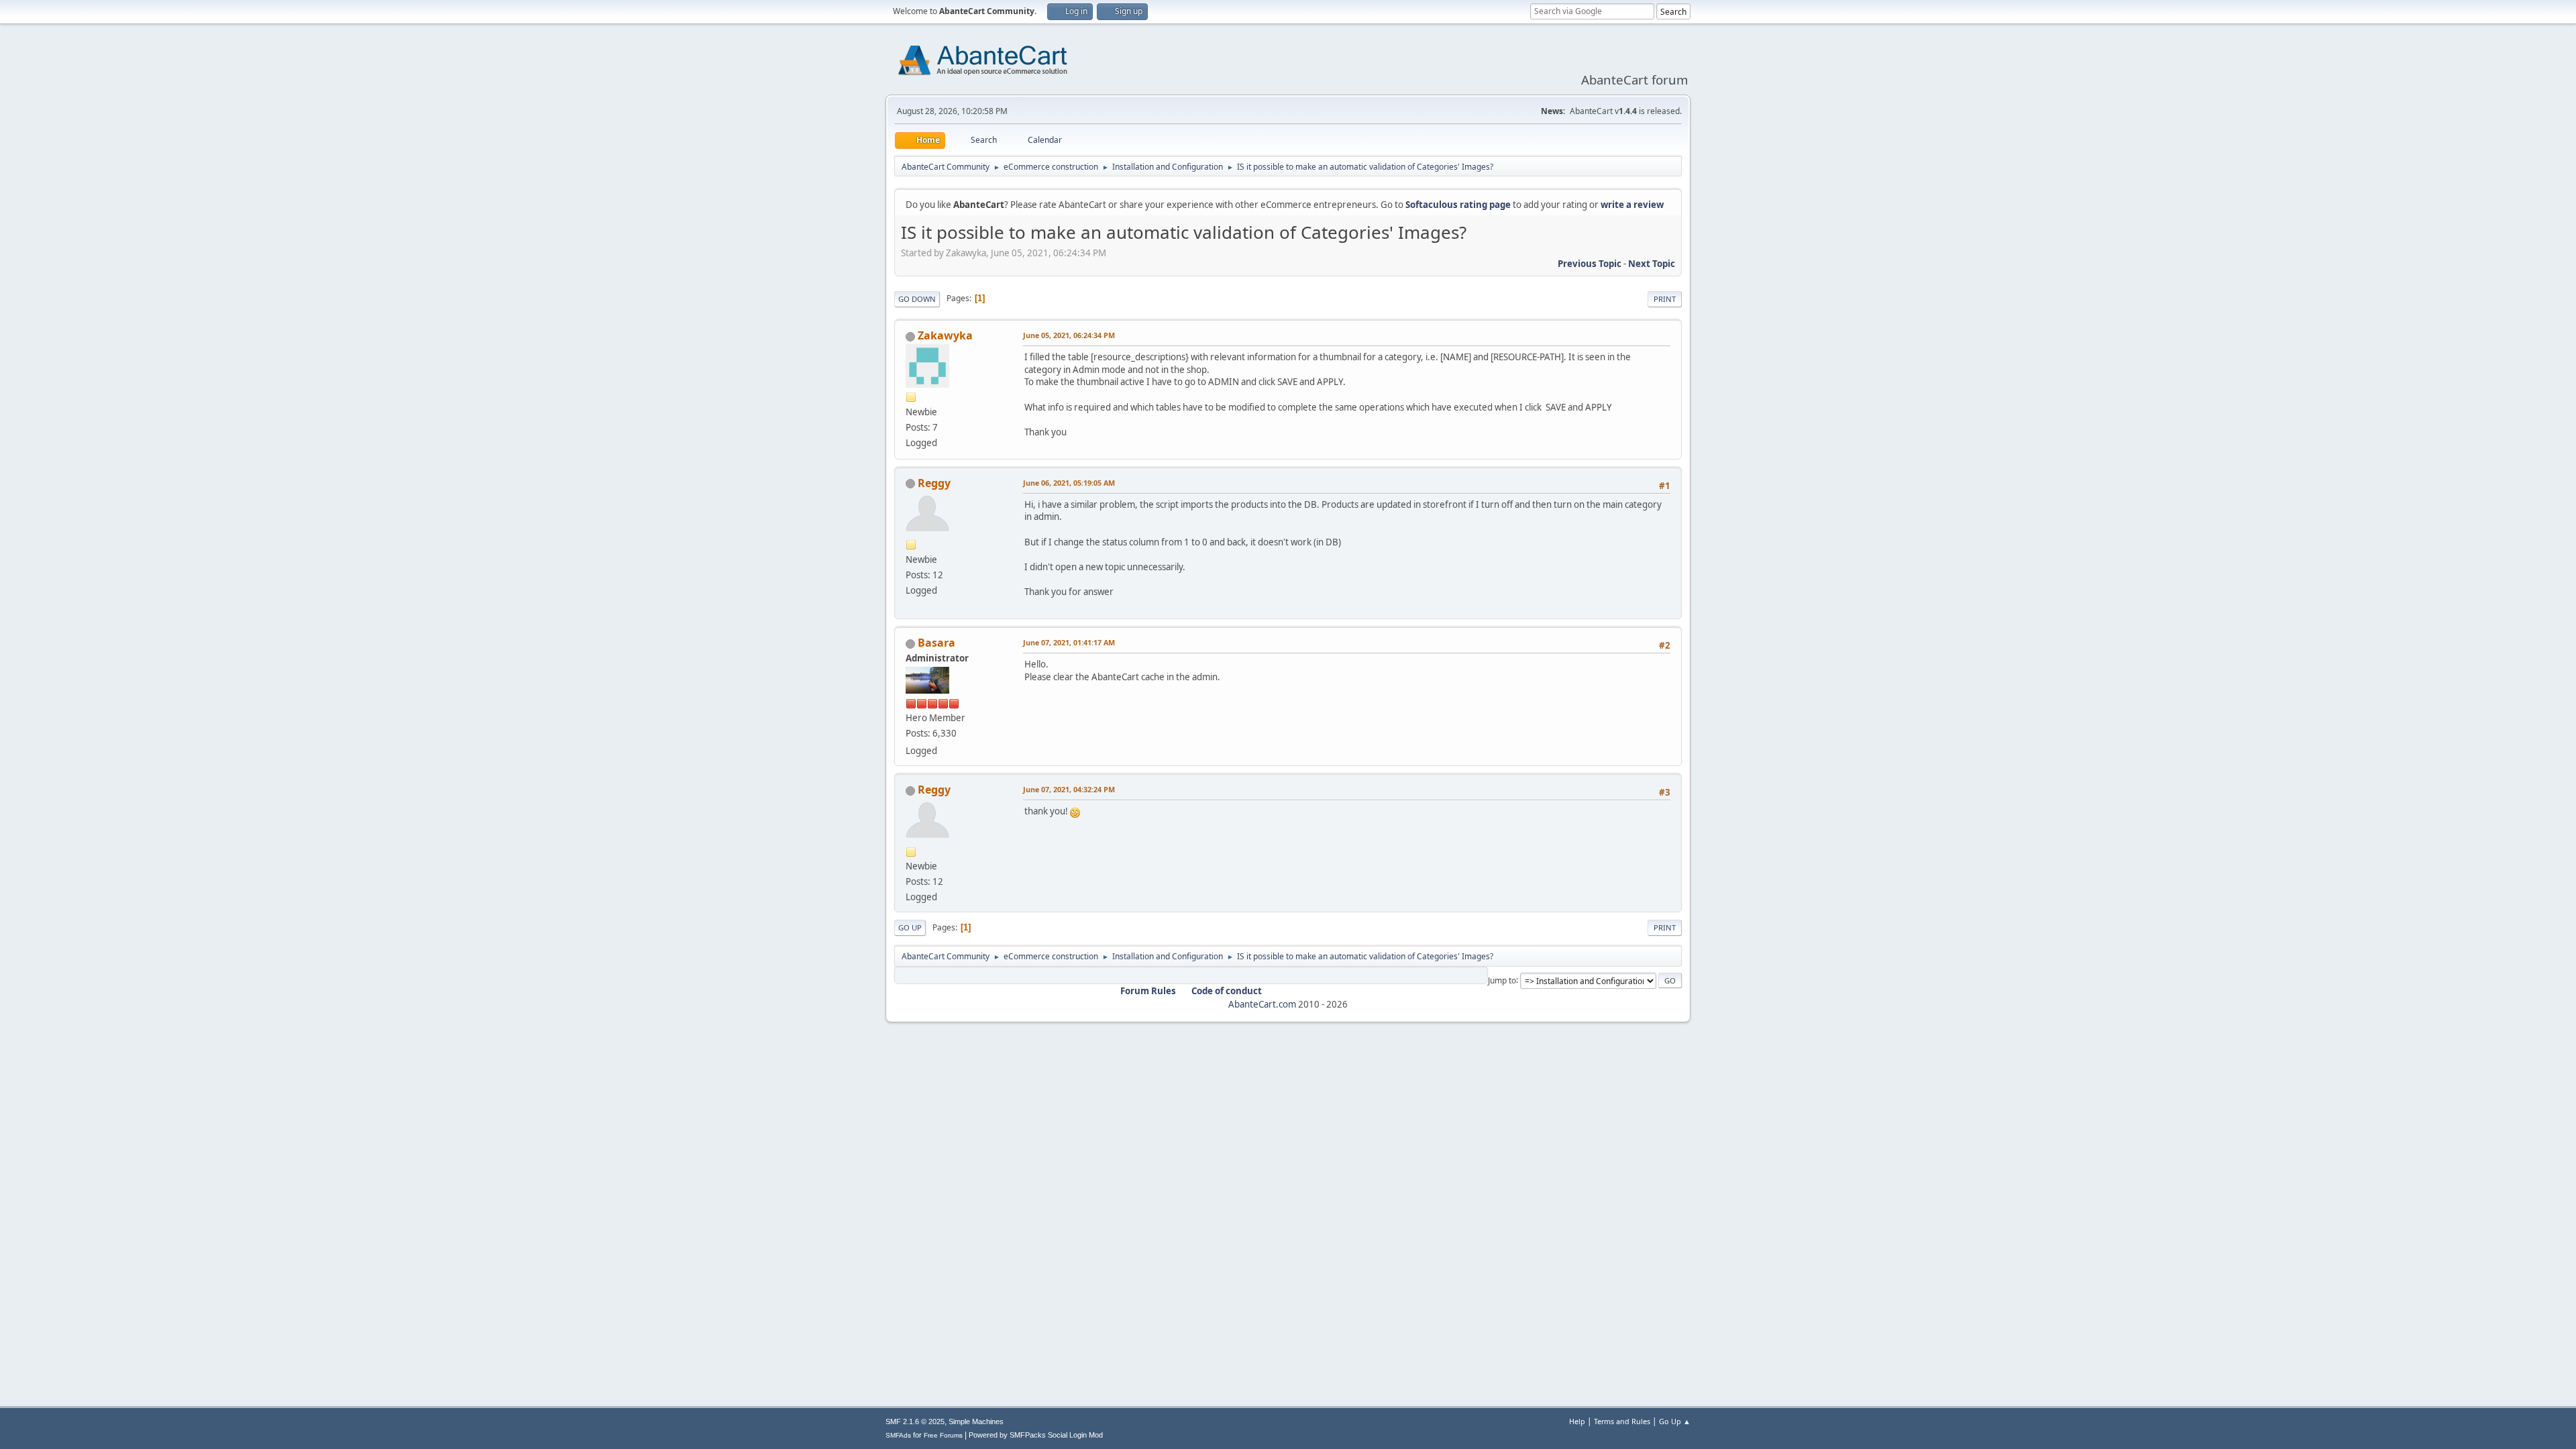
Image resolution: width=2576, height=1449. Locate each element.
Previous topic (1590, 264)
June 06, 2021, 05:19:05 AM (1069, 483)
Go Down (917, 299)
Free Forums (943, 1435)
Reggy (934, 483)
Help (1577, 1421)
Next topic (1652, 264)
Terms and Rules (1622, 1421)
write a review (1632, 205)
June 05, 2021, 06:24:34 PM (1069, 335)
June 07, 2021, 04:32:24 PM (1069, 789)
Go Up (910, 927)
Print (1665, 299)
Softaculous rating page (1458, 205)
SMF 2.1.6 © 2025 (915, 1421)
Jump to (1502, 980)
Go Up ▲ (1675, 1421)
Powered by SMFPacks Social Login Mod (1036, 1435)
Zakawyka (945, 335)
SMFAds (898, 1435)
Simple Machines (976, 1421)
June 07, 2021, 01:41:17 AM (1069, 642)
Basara (936, 643)
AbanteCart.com (1262, 1004)
